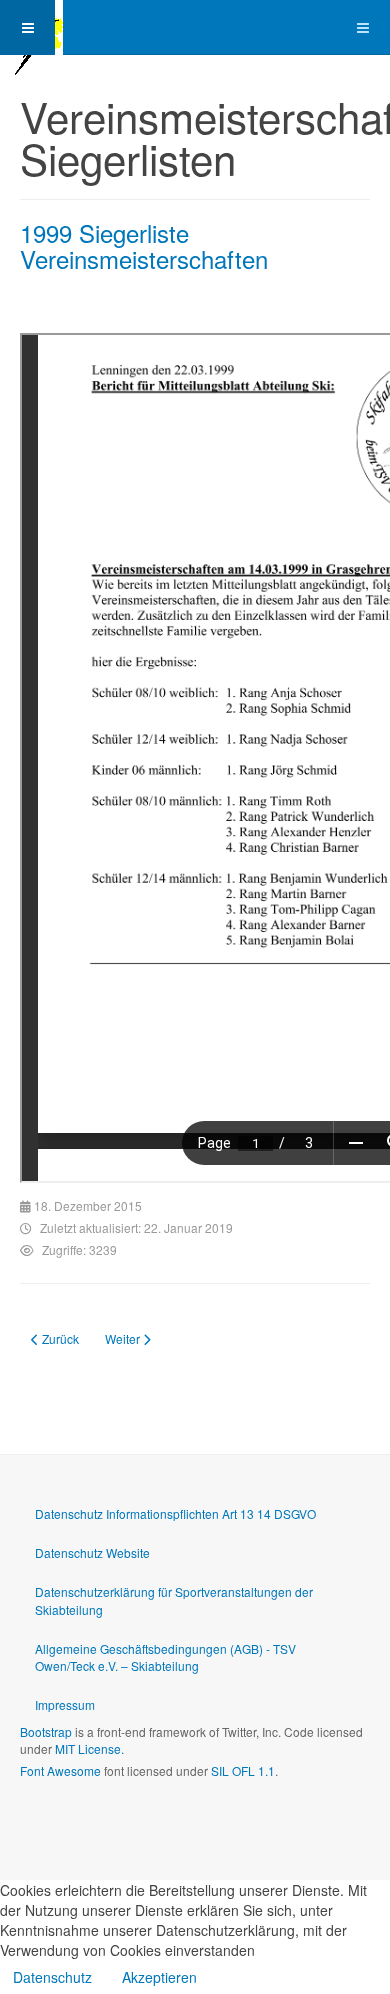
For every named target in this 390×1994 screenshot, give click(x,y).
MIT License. (89, 1748)
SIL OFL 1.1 (243, 1770)
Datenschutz (52, 1977)
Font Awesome (60, 1770)
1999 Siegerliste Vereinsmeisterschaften (144, 245)
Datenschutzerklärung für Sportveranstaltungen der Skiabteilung (174, 1600)
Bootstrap (46, 1731)
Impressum (65, 1704)
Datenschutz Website (92, 1552)
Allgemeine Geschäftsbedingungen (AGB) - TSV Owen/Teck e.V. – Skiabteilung (165, 1657)
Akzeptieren (159, 1977)
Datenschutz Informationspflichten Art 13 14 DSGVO (175, 1513)
